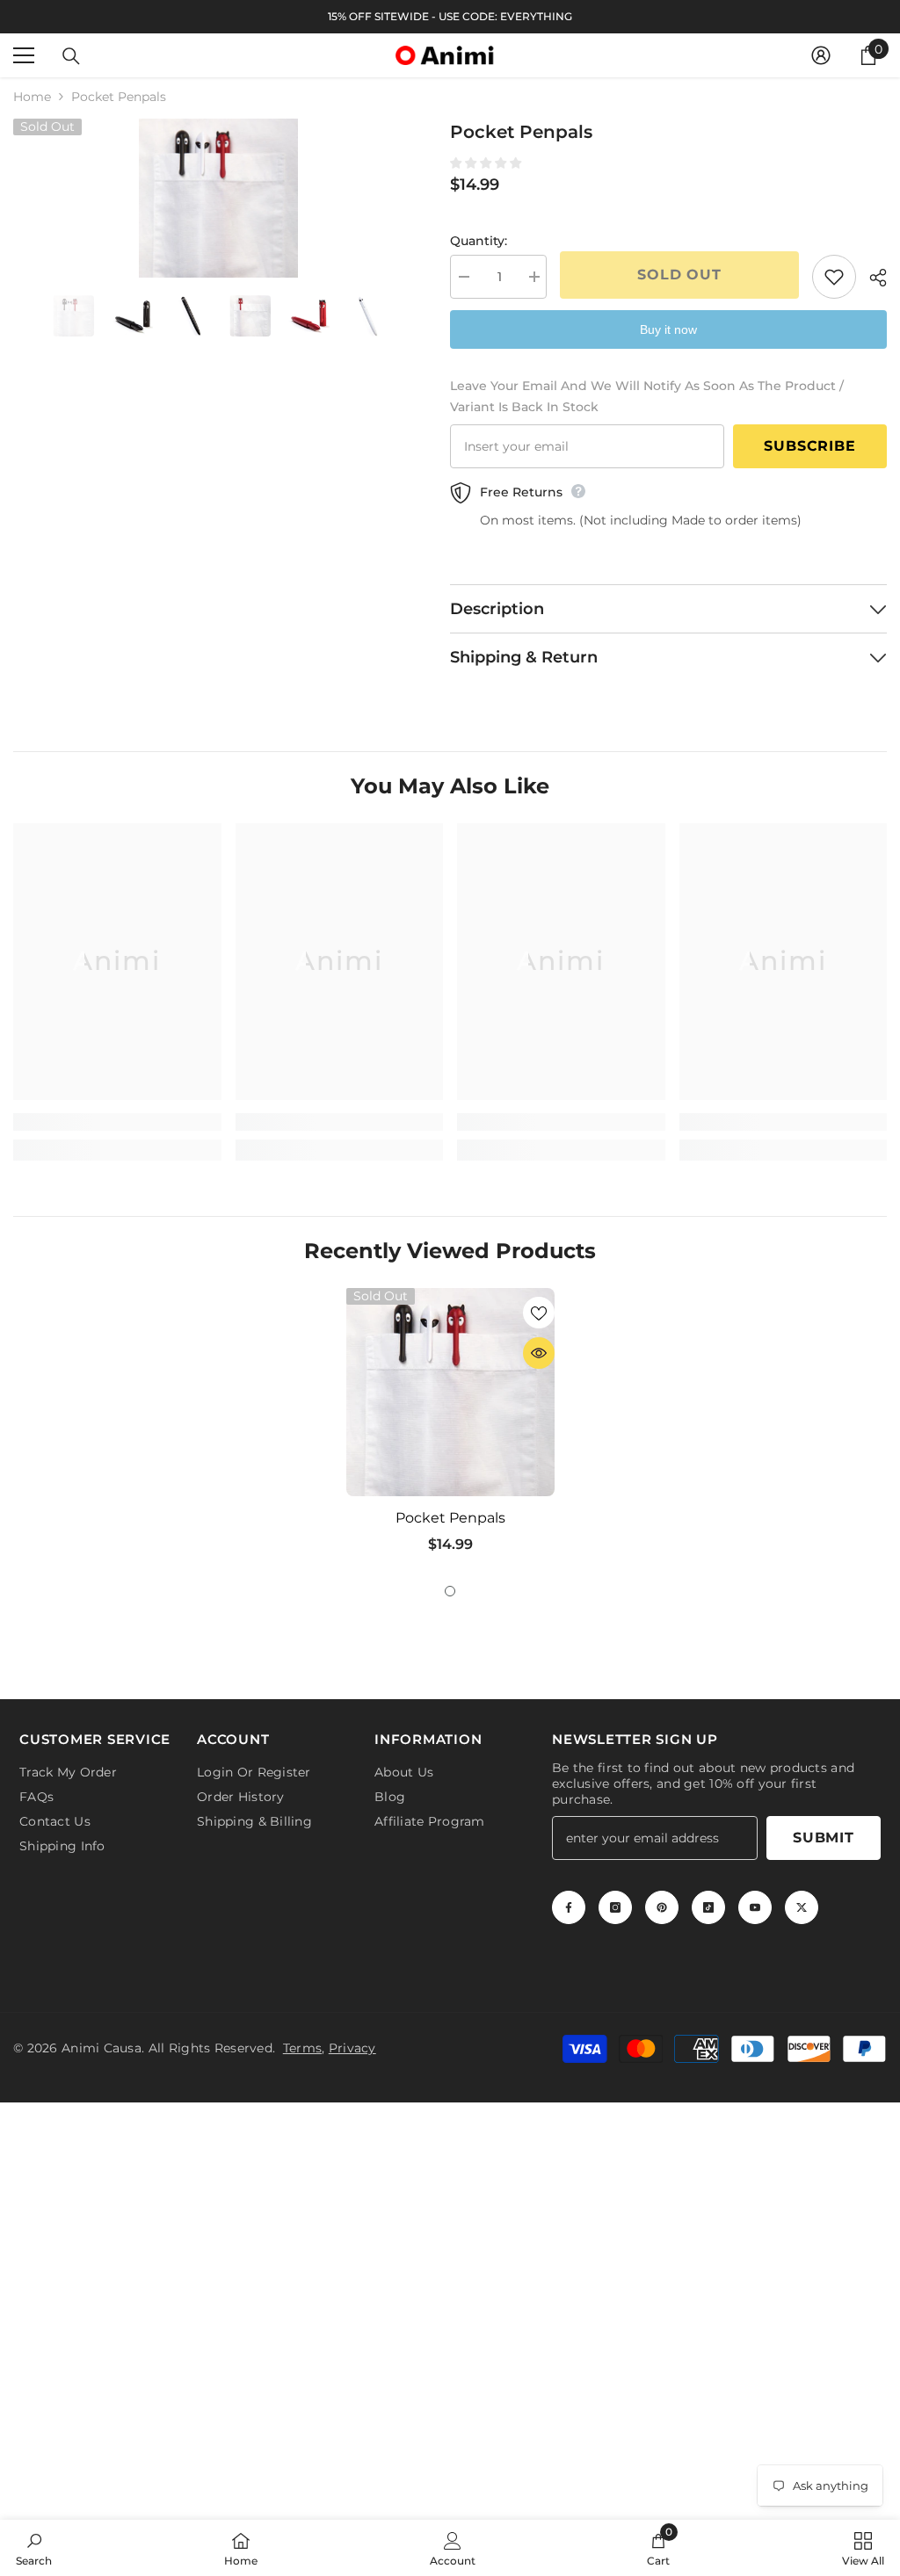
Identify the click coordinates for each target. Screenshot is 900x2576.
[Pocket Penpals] (450, 1392)
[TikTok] (708, 1907)
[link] (117, 1122)
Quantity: (479, 241)
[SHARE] (871, 278)
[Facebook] (569, 1907)
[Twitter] (802, 1907)
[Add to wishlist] (834, 277)
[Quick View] (539, 1353)
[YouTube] (755, 1907)
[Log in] (821, 55)
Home (32, 97)
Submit (824, 1838)
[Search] (71, 56)
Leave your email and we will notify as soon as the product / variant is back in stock (647, 396)
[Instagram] (615, 1907)
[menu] (24, 55)
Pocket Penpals (450, 1518)
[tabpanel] (450, 1427)
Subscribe (809, 446)
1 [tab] (450, 1591)
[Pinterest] (662, 1907)
